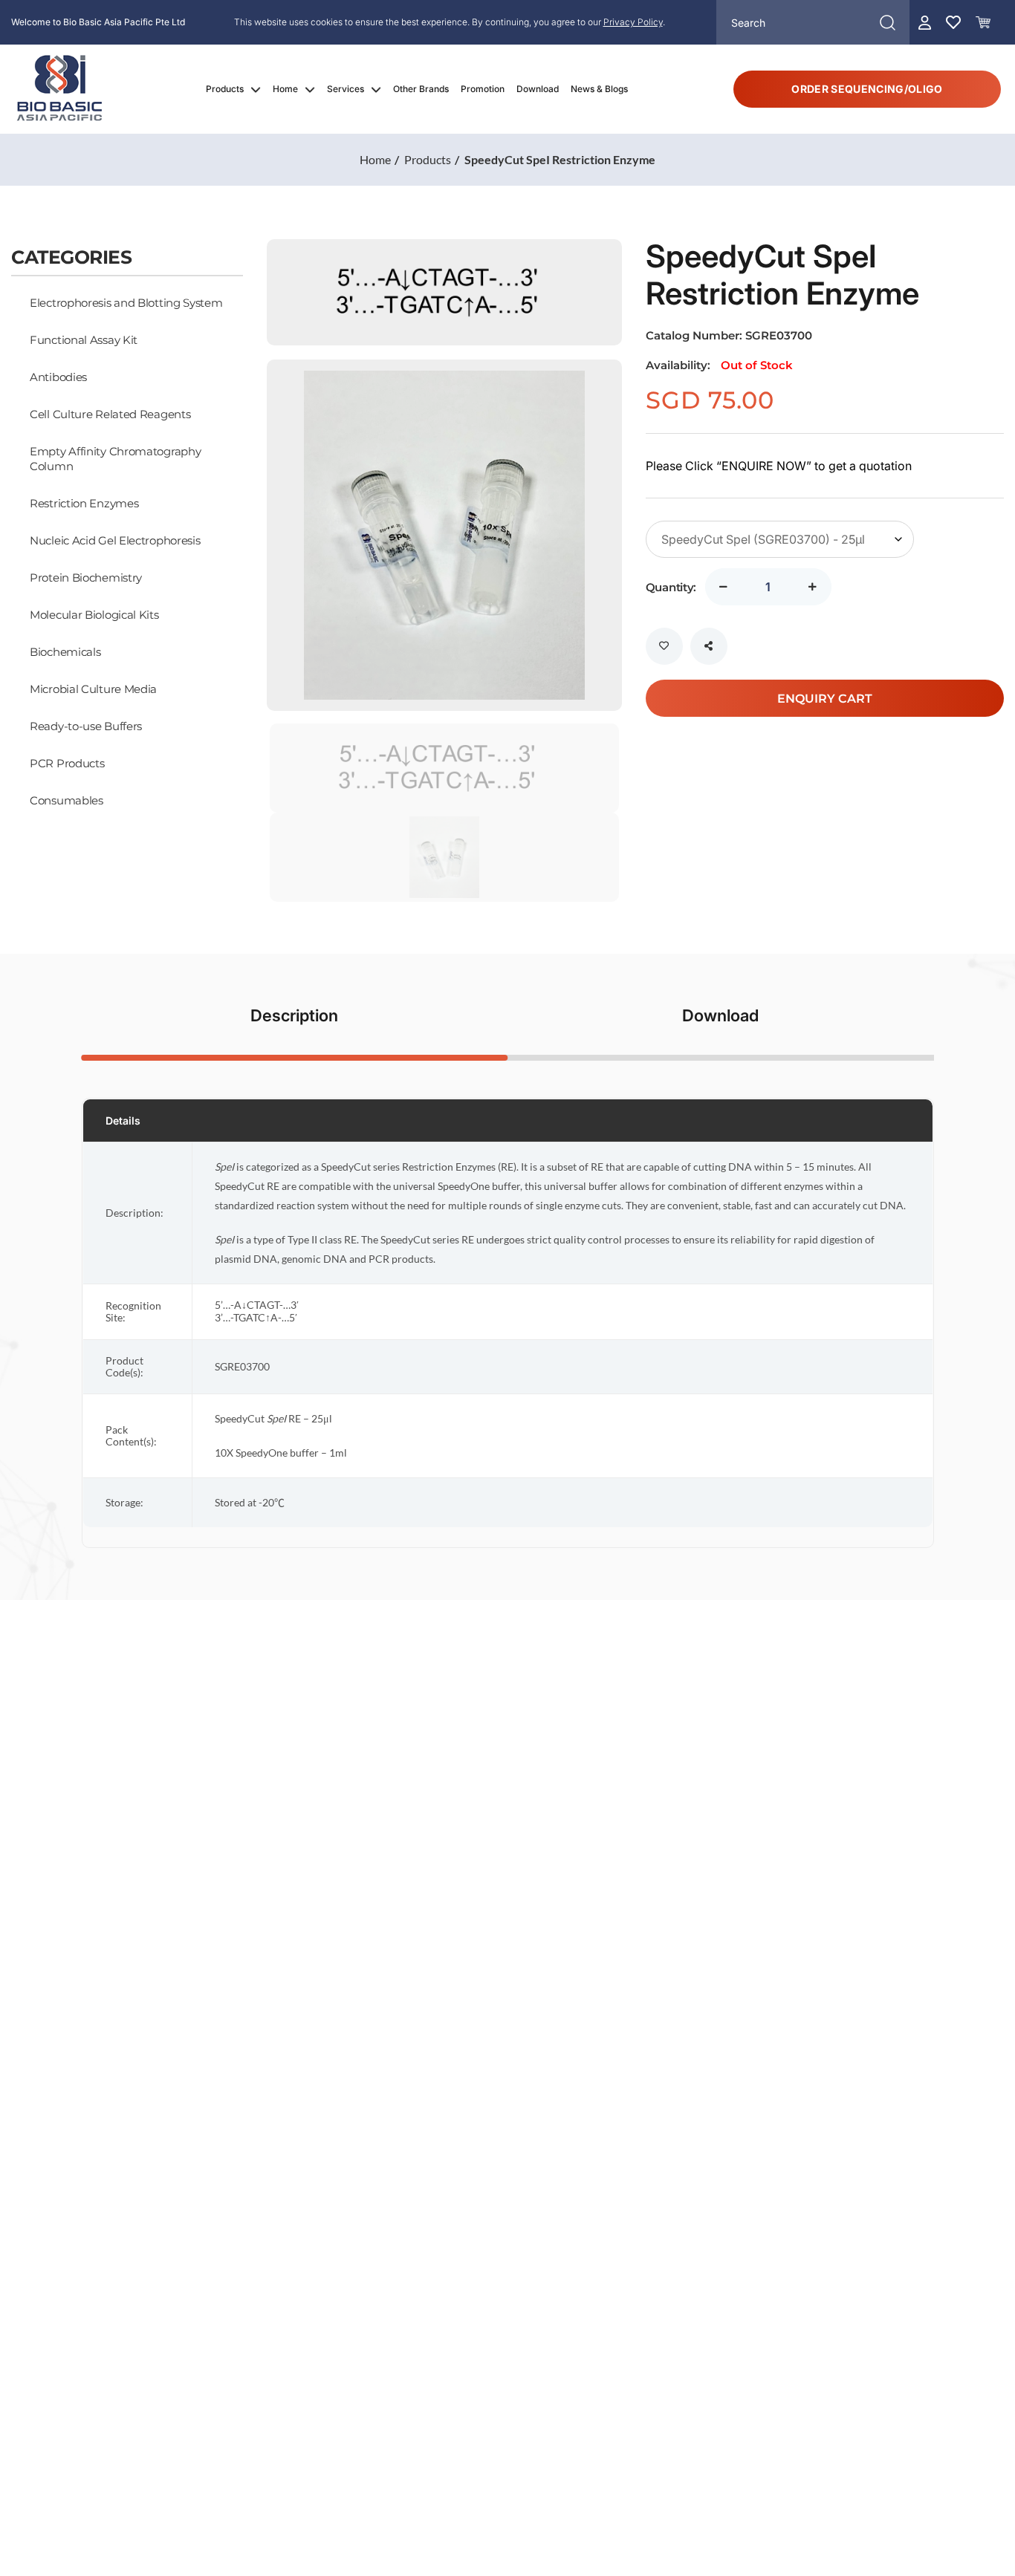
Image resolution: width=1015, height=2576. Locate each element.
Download (538, 89)
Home (285, 89)
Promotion (483, 89)
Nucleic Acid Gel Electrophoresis (115, 540)
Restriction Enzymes (84, 503)
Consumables (67, 800)
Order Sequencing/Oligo (867, 89)
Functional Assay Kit (84, 339)
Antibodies (58, 377)
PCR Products (67, 763)
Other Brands (421, 89)
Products (225, 89)
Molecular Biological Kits (94, 614)
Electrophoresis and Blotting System (126, 302)
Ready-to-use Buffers (86, 726)
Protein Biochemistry (86, 577)
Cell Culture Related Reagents (110, 414)
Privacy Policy (633, 22)
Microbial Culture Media (93, 689)
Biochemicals (65, 651)
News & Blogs (599, 89)
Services (346, 89)
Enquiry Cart (825, 698)
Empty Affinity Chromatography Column (115, 458)
